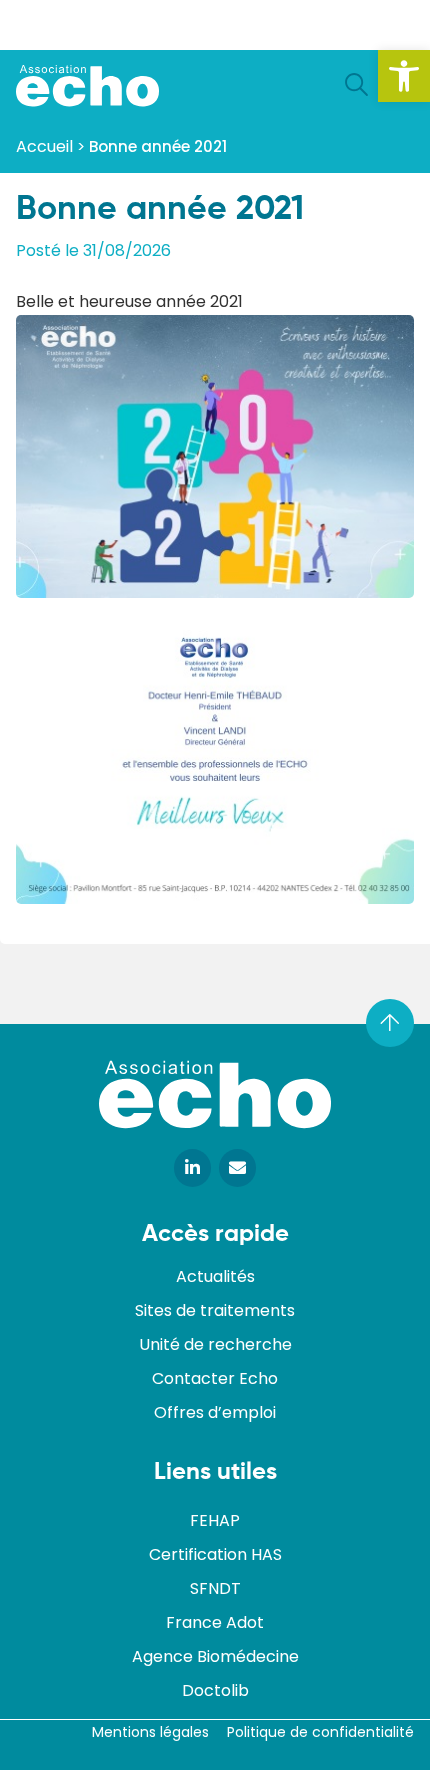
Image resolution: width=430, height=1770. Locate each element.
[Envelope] (237, 1167)
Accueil (44, 146)
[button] (404, 76)
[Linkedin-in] (192, 1167)
